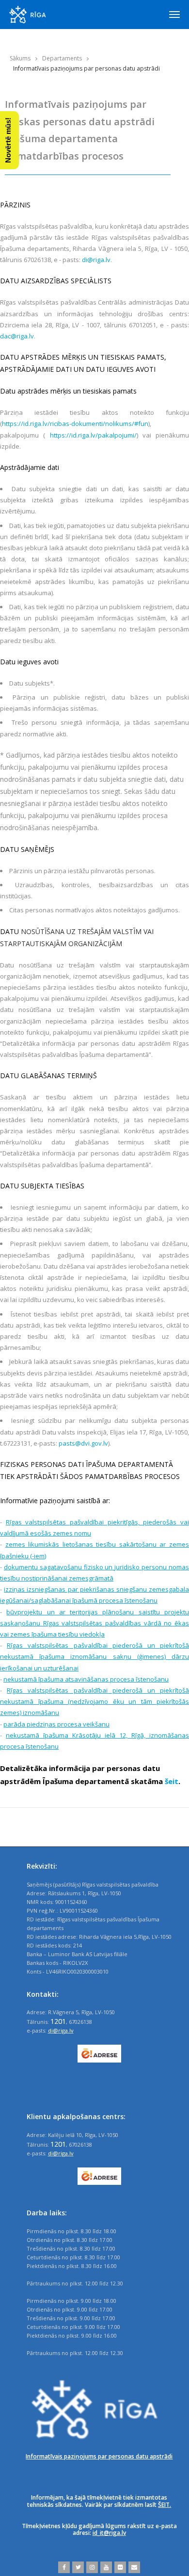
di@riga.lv (96, 260)
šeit (172, 1781)
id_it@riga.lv (109, 2533)
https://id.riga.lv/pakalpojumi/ (91, 435)
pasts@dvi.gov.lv (83, 1443)
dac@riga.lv (17, 336)
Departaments (62, 58)
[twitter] (77, 2567)
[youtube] (105, 2567)
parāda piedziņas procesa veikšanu (56, 1724)
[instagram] (91, 2567)
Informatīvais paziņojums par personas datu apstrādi (99, 2456)
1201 (58, 2021)
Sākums (20, 58)
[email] (133, 2567)
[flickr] (119, 2567)
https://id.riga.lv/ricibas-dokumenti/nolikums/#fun (75, 424)
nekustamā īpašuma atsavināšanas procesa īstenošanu (86, 1679)
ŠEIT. (165, 2505)
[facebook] (64, 2567)
